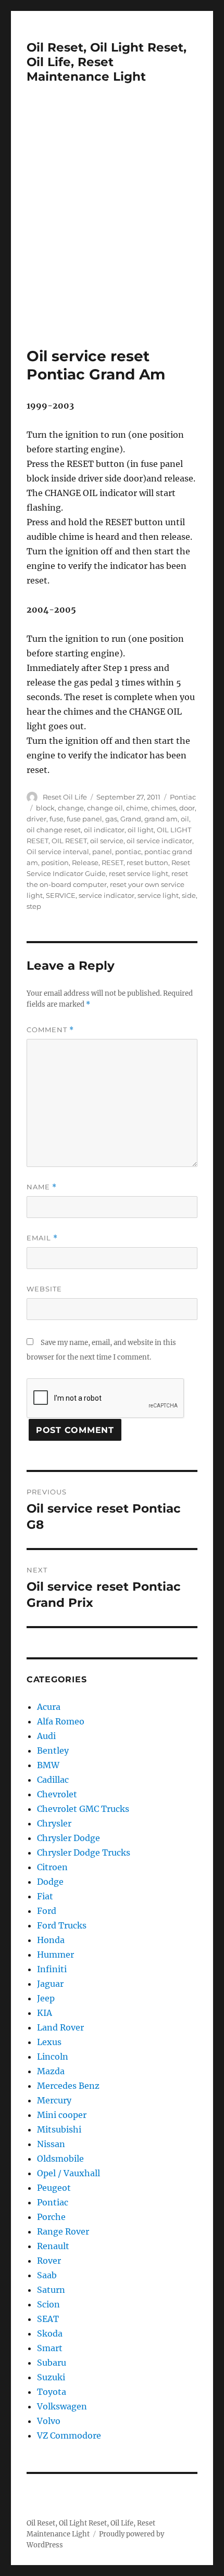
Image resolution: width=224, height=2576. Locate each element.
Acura (49, 1707)
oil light (141, 830)
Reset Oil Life (65, 797)
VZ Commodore (69, 2435)
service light (158, 895)
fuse (57, 819)
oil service (107, 841)
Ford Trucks (62, 1925)
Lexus (49, 2042)
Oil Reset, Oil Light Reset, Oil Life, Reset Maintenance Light (107, 62)
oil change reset (54, 830)
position (55, 862)
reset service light (139, 873)
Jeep (46, 1998)
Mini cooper (62, 2115)
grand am (161, 819)
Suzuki (51, 2377)
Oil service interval (58, 852)
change (71, 808)
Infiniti (52, 1969)
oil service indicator (159, 841)
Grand (131, 819)
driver (36, 819)
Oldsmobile (60, 2159)
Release (85, 862)
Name (42, 1187)
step (34, 906)
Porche (51, 2217)
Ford (47, 1911)
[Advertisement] (112, 230)
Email (42, 1238)
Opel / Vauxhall (69, 2173)
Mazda (51, 2071)
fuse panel (84, 819)
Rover (49, 2261)
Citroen (52, 1867)
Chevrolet (57, 1794)
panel (102, 852)
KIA (45, 2013)
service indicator (107, 895)
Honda (51, 1940)
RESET (113, 862)
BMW (48, 1765)
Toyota (52, 2392)
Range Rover (63, 2231)
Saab (47, 2275)
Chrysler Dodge (69, 1838)
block (45, 808)
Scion (48, 2304)
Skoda (50, 2333)
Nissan (51, 2144)
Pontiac (183, 797)
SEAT (48, 2319)
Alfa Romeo (61, 1721)
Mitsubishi (59, 2129)
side (189, 895)
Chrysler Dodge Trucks (84, 1852)
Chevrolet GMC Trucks (83, 1809)
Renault (53, 2246)
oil (185, 819)
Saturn (51, 2290)
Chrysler (54, 1823)
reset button (147, 862)
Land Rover (60, 2027)
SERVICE (61, 895)
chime (137, 808)
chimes (164, 808)
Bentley (53, 1750)
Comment (50, 1030)
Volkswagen (62, 2406)
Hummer (55, 1955)
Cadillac (53, 1780)
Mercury (54, 2100)
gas (111, 819)
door (187, 808)
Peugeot (54, 2188)
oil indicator (104, 830)
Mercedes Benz (68, 2086)
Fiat (45, 1896)
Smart (50, 2348)
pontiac (128, 852)
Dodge (50, 1882)
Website (44, 1289)
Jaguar (50, 1984)
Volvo (49, 2421)
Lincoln (53, 2057)
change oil (105, 808)
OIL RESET (69, 841)
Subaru (52, 2363)
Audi (46, 1736)
